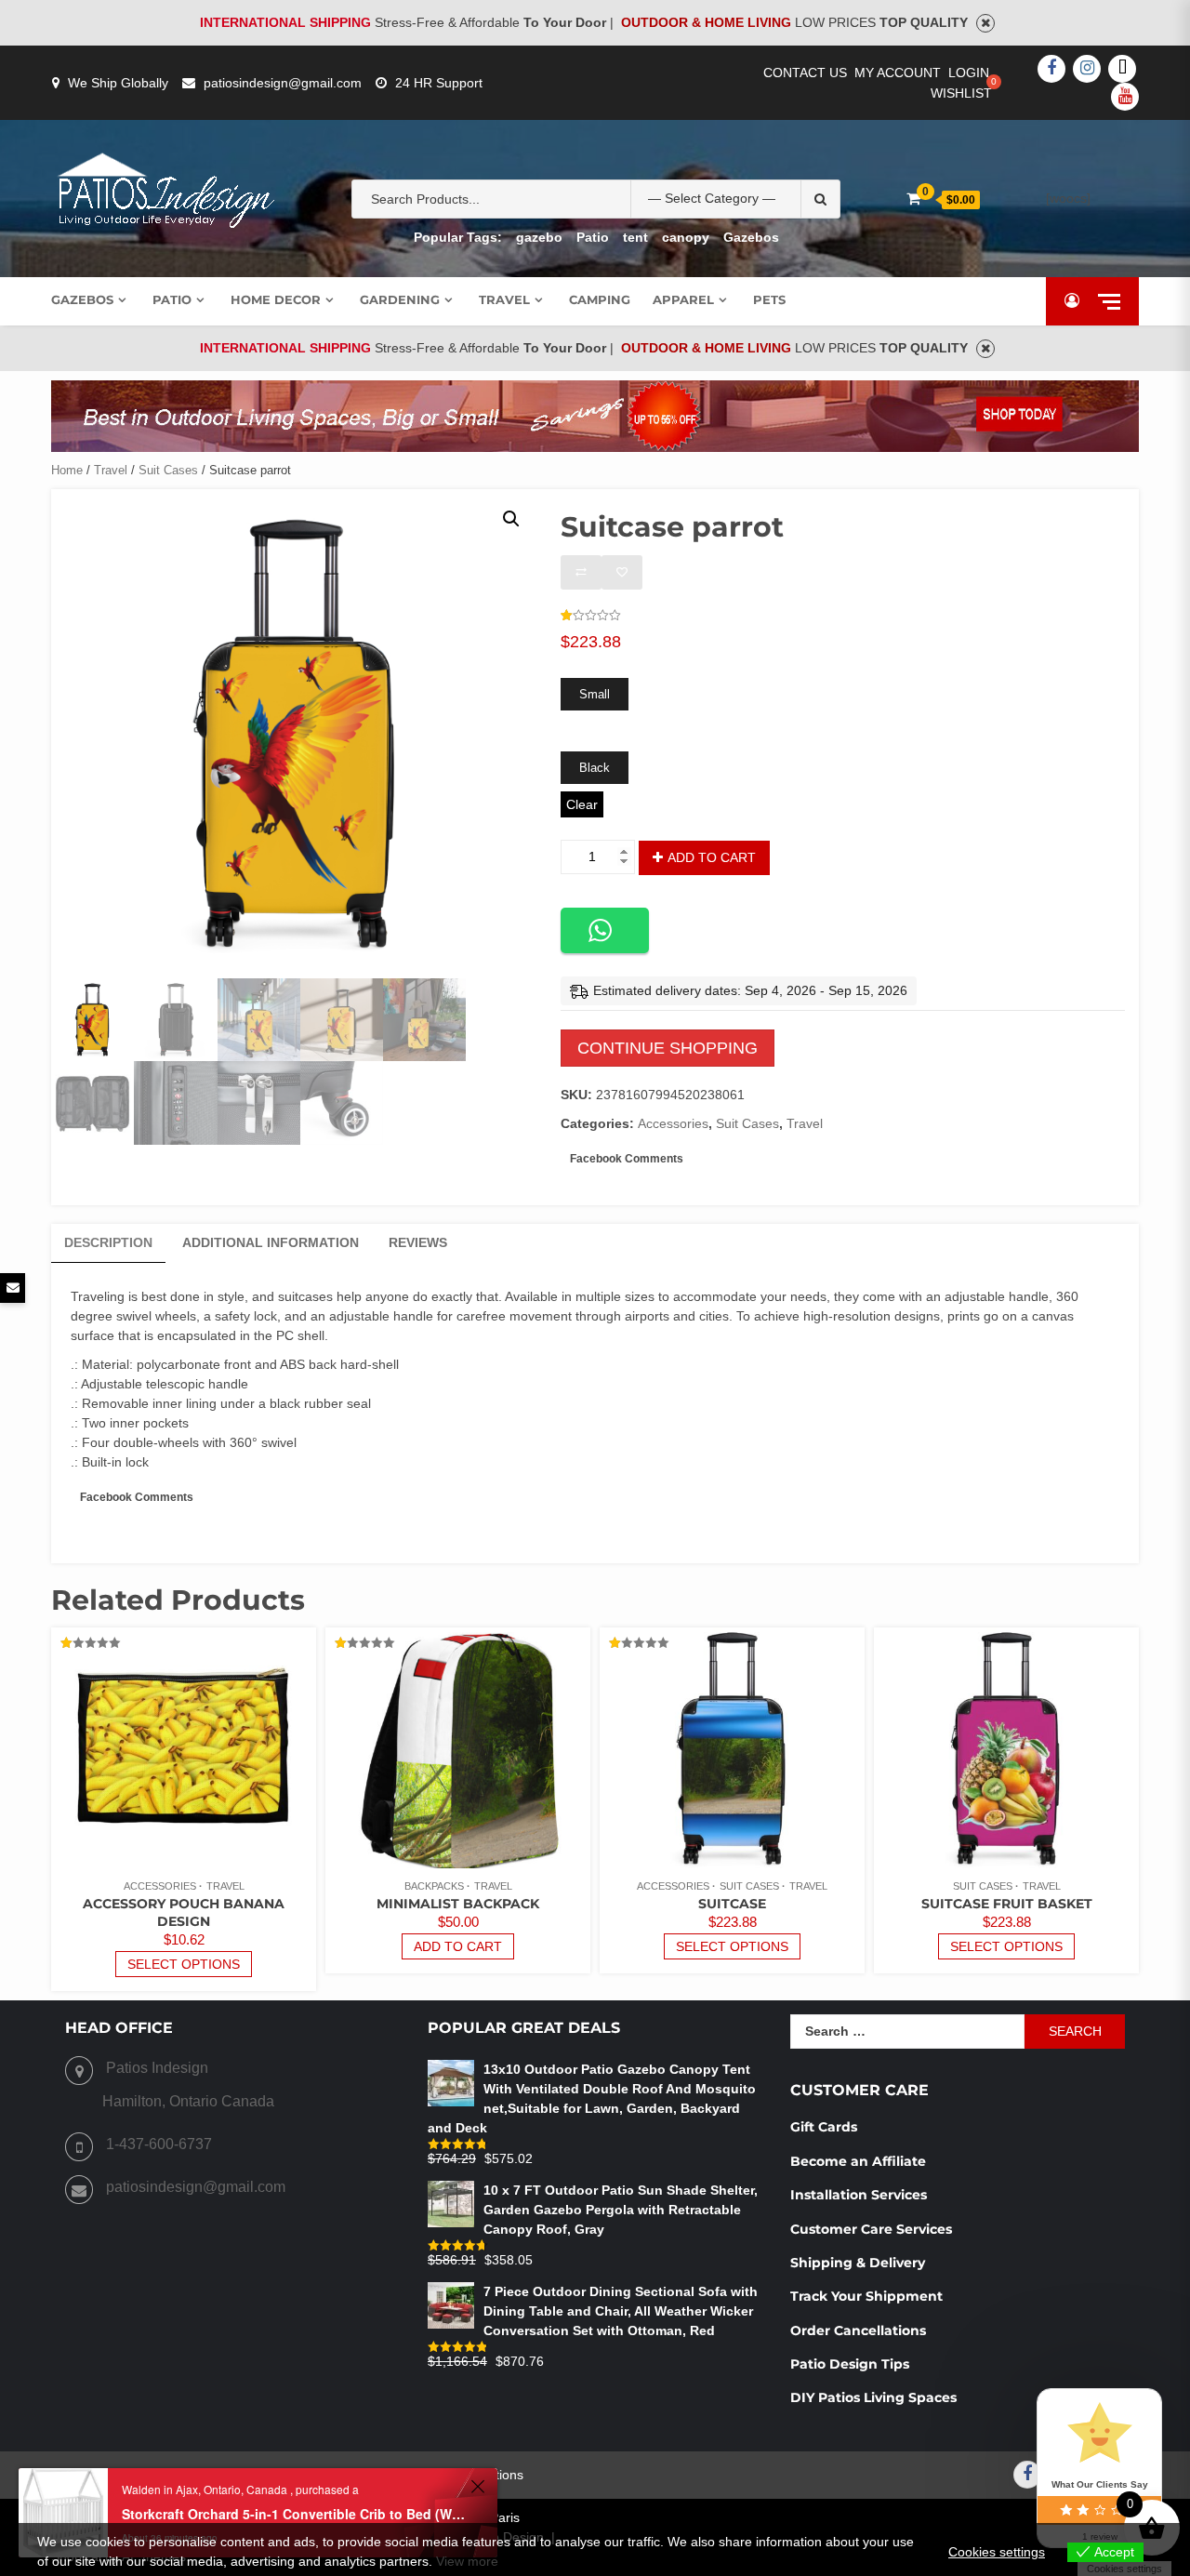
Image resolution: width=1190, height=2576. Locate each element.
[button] (511, 519)
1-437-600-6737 (159, 2144)
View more (467, 2561)
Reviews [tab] (418, 1242)
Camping (600, 299)
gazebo (539, 237)
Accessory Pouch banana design (184, 1912)
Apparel (683, 299)
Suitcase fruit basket (1007, 1904)
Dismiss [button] (985, 23)
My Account (898, 73)
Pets (769, 299)
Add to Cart (712, 857)
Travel (504, 299)
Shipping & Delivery (858, 2263)
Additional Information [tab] (271, 1242)
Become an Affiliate (860, 2161)
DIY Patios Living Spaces (873, 2397)
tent (635, 237)
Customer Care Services (871, 2229)
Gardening (400, 299)
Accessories (673, 1123)
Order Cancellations (860, 2330)
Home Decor (276, 299)
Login (969, 73)
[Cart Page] (913, 199)
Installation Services (859, 2195)
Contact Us (805, 73)
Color (576, 737)
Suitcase (732, 1904)
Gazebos (751, 237)
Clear (582, 804)
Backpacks (434, 1886)
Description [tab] (108, 1242)
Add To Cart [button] (458, 1946)
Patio (593, 237)
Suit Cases (168, 470)
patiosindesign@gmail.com (283, 83)
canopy (686, 237)
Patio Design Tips (850, 2364)
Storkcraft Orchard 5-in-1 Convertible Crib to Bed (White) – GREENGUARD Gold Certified (293, 2514)
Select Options (184, 1964)
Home (67, 470)
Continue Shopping (668, 1048)
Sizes (575, 663)
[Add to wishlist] (622, 572)
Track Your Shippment (866, 2296)
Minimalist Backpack (458, 1904)
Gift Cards (824, 2127)
